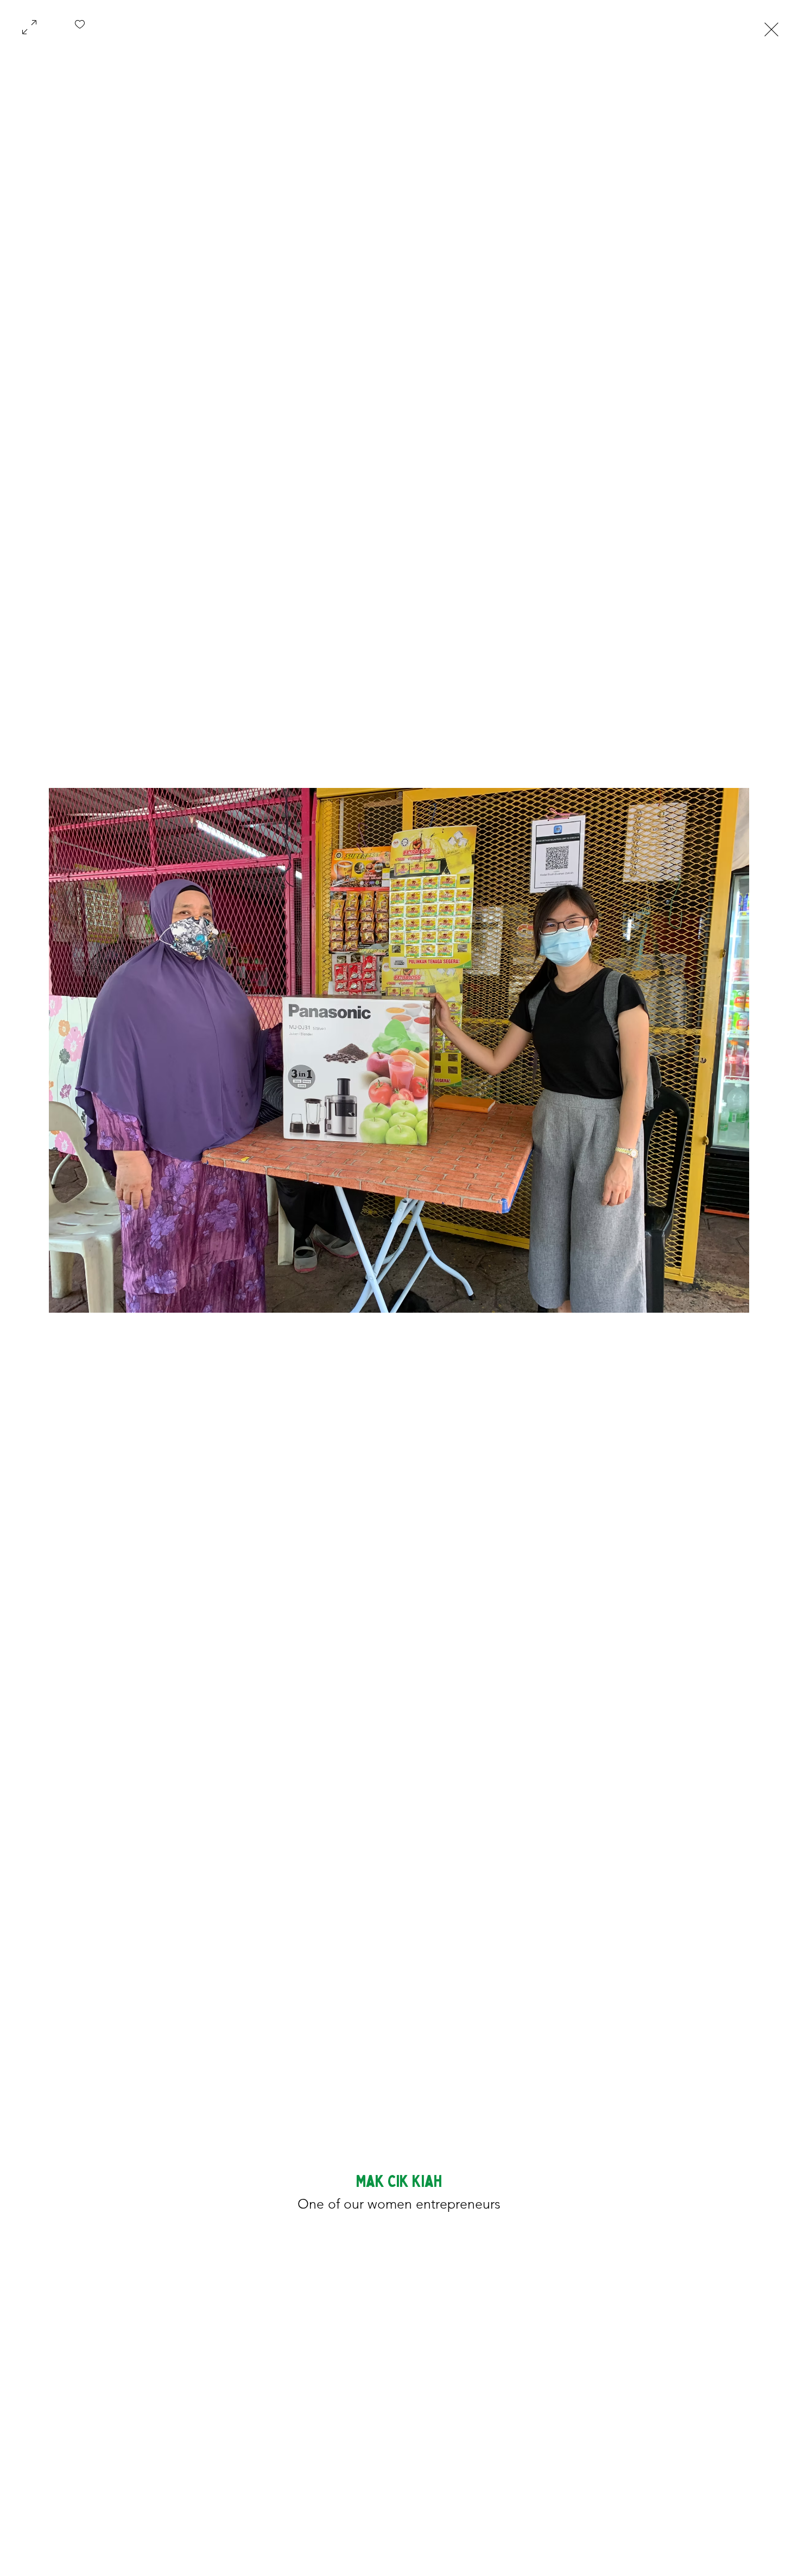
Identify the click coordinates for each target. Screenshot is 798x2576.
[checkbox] (80, 28)
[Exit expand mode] (771, 28)
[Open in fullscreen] (29, 26)
